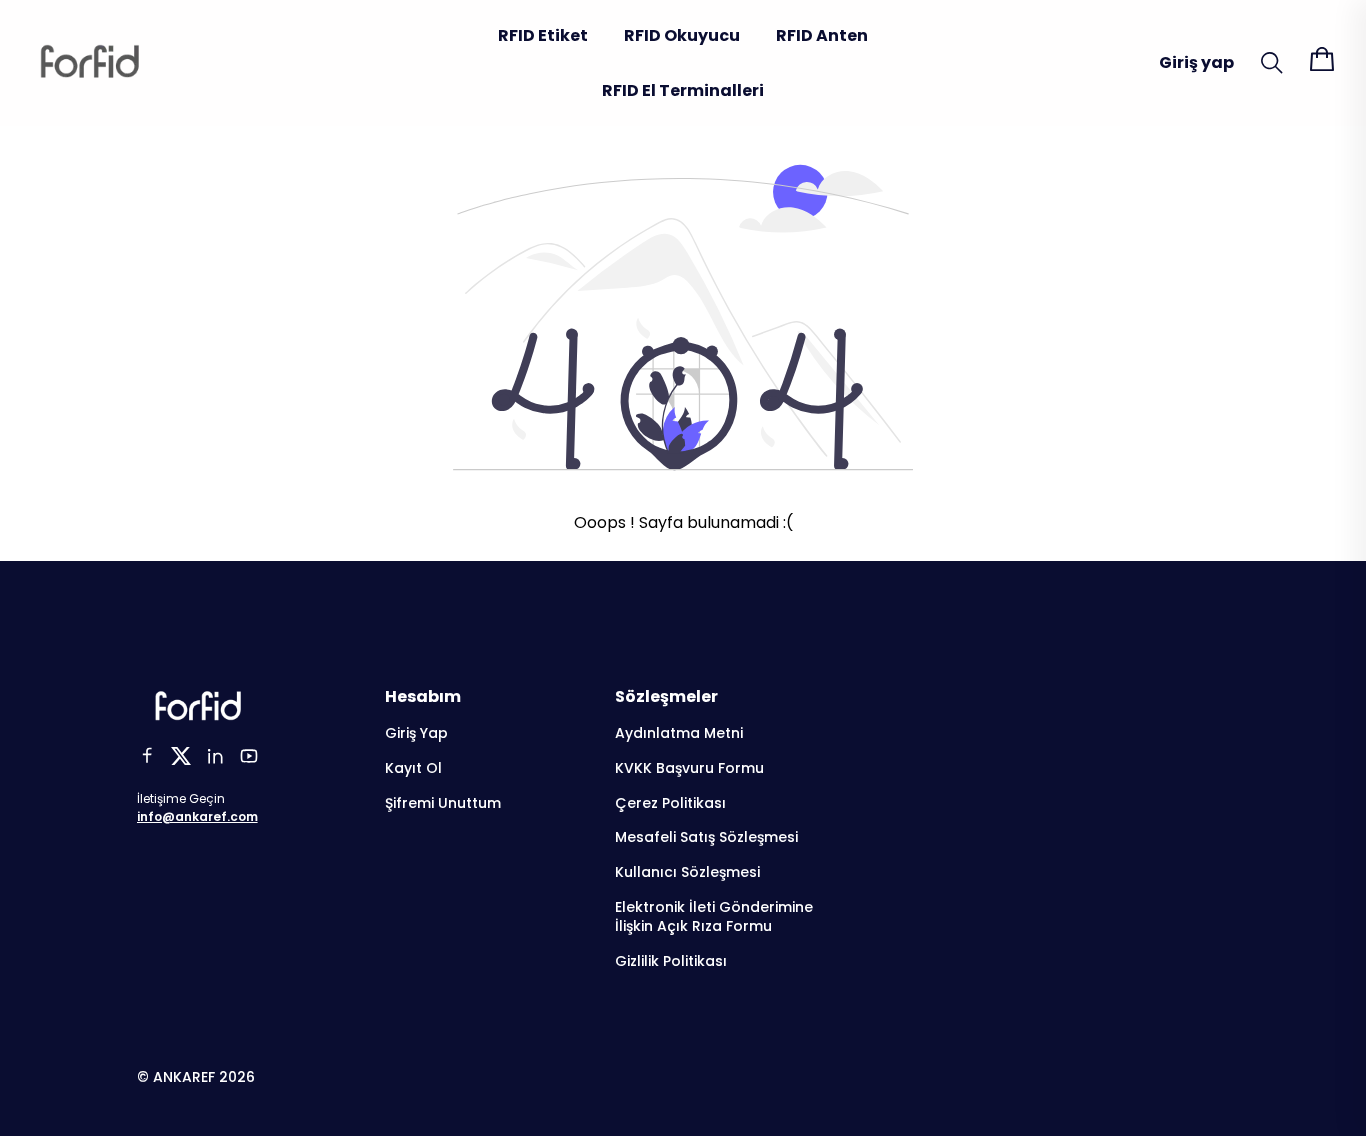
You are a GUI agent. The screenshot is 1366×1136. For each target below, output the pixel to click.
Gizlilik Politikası (671, 961)
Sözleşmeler (666, 696)
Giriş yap (1196, 62)
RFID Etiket (543, 35)
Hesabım (423, 696)
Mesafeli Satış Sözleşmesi (706, 837)
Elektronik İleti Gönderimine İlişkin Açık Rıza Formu (714, 917)
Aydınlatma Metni (679, 733)
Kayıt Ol (413, 768)
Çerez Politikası (670, 803)
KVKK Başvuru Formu (689, 768)
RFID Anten (822, 35)
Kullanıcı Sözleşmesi (687, 872)
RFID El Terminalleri (683, 90)
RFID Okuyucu (682, 35)
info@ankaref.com (197, 816)
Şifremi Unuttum (443, 803)
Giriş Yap (416, 733)
